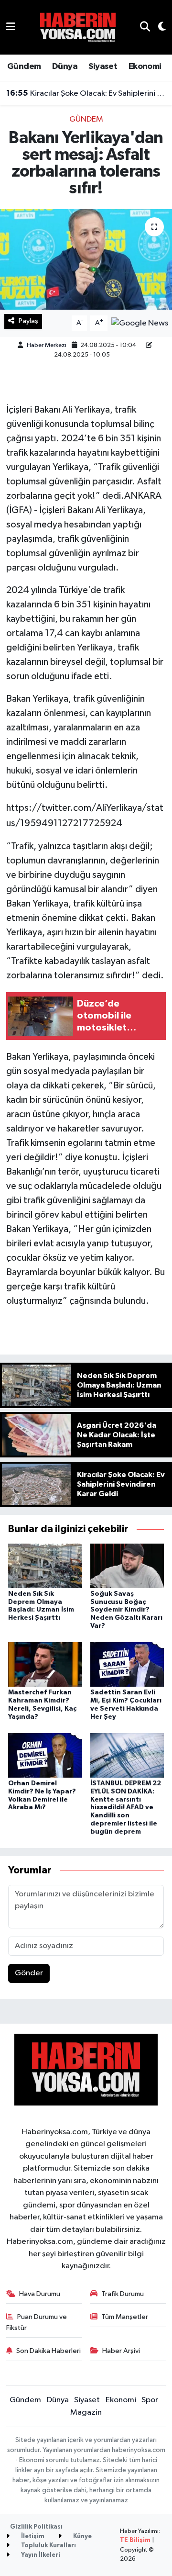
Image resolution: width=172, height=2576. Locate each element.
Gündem (24, 67)
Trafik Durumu (123, 2294)
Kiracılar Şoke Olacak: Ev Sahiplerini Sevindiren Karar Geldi (86, 93)
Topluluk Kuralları (48, 2546)
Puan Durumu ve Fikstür (37, 2322)
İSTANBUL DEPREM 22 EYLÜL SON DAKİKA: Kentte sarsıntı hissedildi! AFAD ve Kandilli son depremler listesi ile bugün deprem (126, 1808)
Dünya (65, 67)
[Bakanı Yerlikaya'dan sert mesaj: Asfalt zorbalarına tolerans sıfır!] (86, 260)
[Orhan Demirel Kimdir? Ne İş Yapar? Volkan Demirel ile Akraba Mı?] (45, 1755)
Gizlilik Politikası (36, 2527)
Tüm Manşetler (125, 2317)
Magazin (86, 2413)
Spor (150, 2400)
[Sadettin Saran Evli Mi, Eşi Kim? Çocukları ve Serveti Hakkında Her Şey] (127, 1664)
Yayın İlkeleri (40, 2555)
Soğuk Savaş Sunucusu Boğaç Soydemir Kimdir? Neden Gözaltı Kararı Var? (126, 1610)
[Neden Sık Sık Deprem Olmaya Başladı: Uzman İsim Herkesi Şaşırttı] (45, 1565)
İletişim (32, 2537)
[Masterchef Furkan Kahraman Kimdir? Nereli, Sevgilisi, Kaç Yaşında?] (45, 1664)
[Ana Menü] (11, 27)
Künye (82, 2537)
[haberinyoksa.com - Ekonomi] (78, 27)
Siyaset (103, 67)
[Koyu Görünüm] (158, 28)
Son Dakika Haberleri (48, 2351)
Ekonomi (145, 67)
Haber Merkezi (47, 345)
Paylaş (28, 321)
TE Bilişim (135, 2540)
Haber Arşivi (121, 2351)
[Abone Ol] (140, 323)
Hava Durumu (40, 2294)
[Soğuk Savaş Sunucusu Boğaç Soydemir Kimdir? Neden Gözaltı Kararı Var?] (127, 1565)
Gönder (29, 1973)
